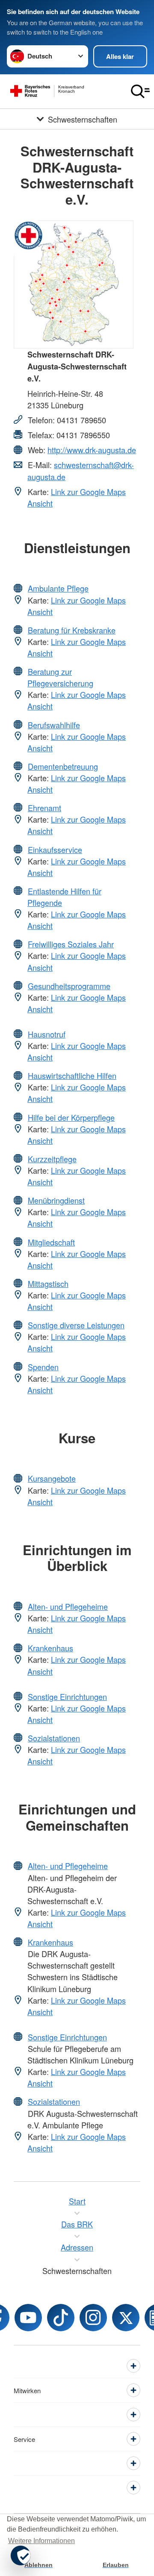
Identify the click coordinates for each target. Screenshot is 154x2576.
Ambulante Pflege (58, 588)
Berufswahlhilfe (54, 725)
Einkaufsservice (55, 850)
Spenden (43, 1367)
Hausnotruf (47, 1034)
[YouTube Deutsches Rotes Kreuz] (28, 2318)
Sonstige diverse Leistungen (76, 1325)
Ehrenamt (44, 808)
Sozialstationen (54, 1738)
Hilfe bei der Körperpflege (71, 1117)
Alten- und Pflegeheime (68, 1606)
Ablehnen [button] (38, 2565)
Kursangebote (52, 1478)
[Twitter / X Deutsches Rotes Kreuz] (126, 2318)
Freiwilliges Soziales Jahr (71, 944)
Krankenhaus (50, 1648)
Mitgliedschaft (51, 1242)
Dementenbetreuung (63, 766)
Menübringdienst (56, 1200)
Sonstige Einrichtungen (67, 1697)
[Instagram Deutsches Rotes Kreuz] (93, 2318)
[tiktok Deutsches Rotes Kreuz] (61, 2318)
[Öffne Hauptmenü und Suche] (140, 91)
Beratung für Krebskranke (72, 630)
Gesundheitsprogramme (69, 986)
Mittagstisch (48, 1284)
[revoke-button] (21, 2555)
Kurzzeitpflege (52, 1159)
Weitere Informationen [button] (41, 2541)
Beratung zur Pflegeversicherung (60, 677)
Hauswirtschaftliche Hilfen (72, 1076)
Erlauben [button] (116, 2565)
